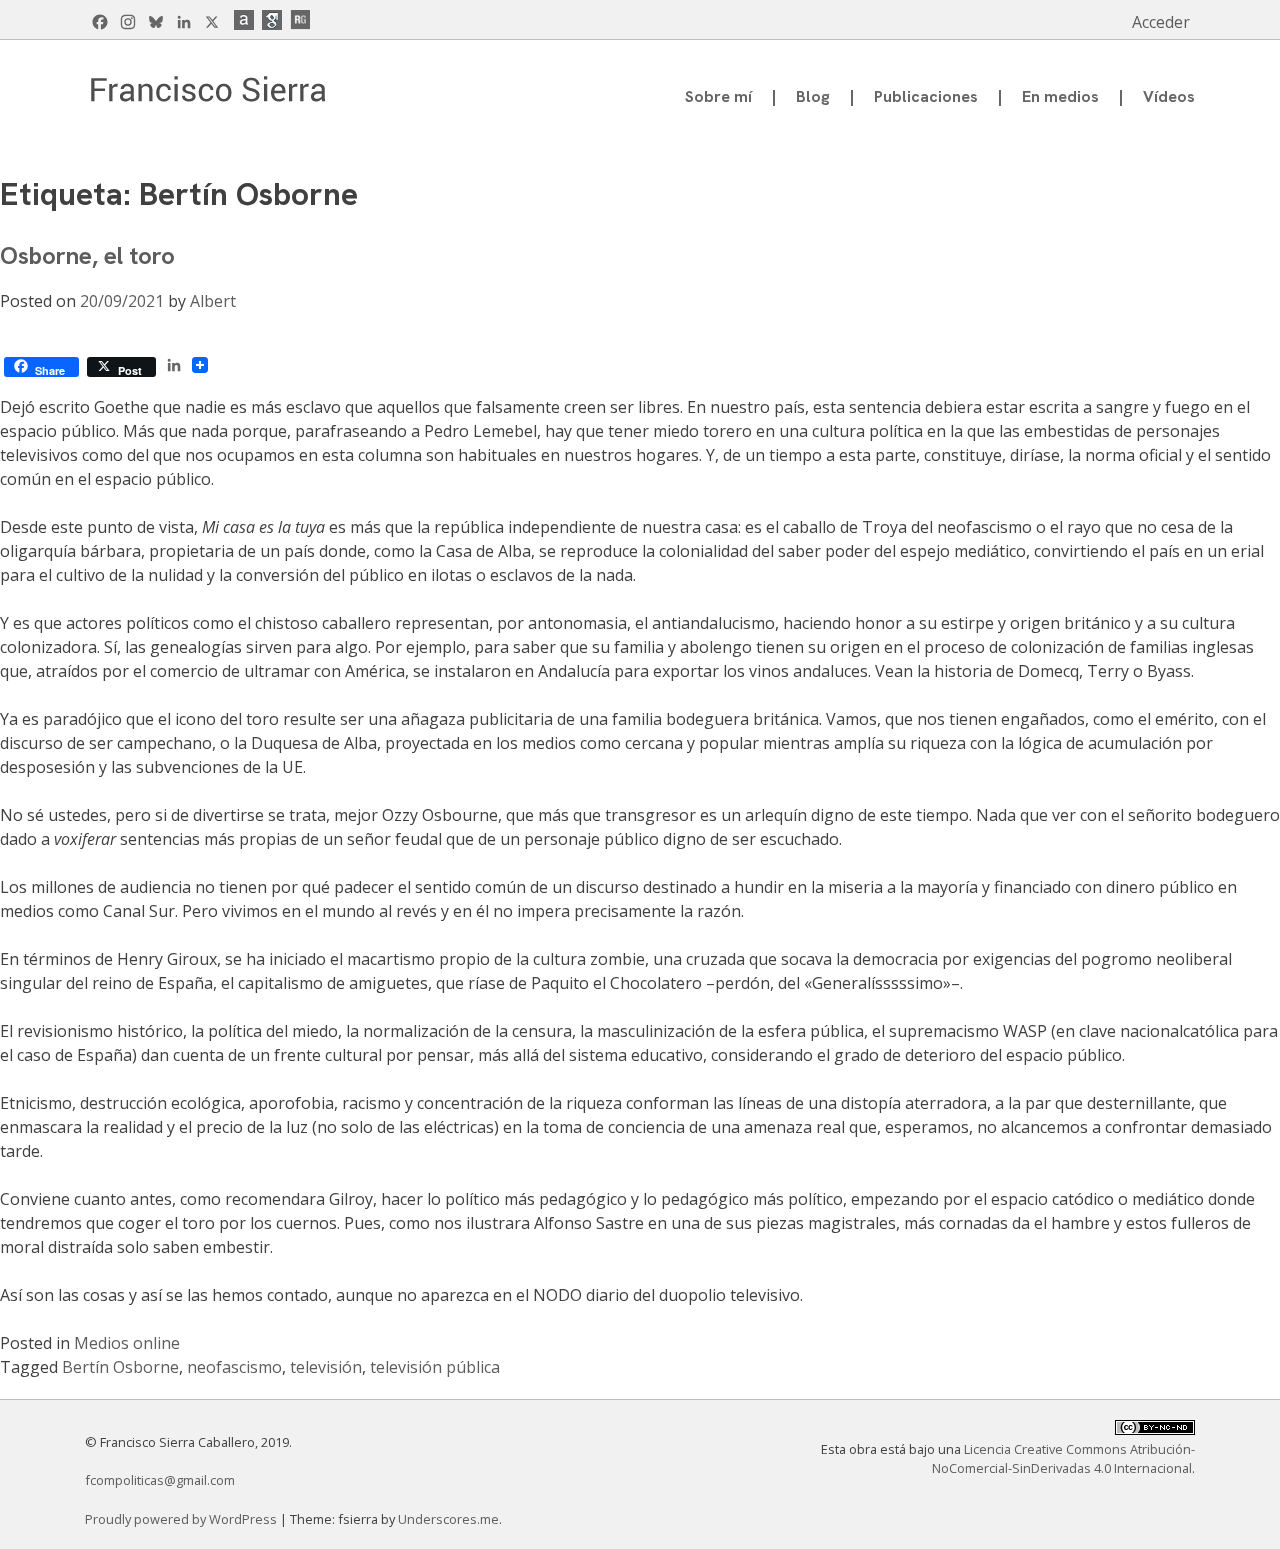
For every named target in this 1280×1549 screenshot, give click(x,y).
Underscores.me (448, 1519)
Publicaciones (926, 96)
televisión (326, 1367)
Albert (213, 301)
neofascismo (234, 1367)
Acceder (1161, 22)
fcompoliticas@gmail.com (160, 1480)
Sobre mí (718, 96)
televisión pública (435, 1367)
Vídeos (1169, 96)
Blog (813, 96)
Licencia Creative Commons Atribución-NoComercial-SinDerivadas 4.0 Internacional (1063, 1458)
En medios (1060, 96)
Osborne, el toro (87, 255)
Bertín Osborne (120, 1367)
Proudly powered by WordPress (182, 1519)
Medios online (127, 1343)
